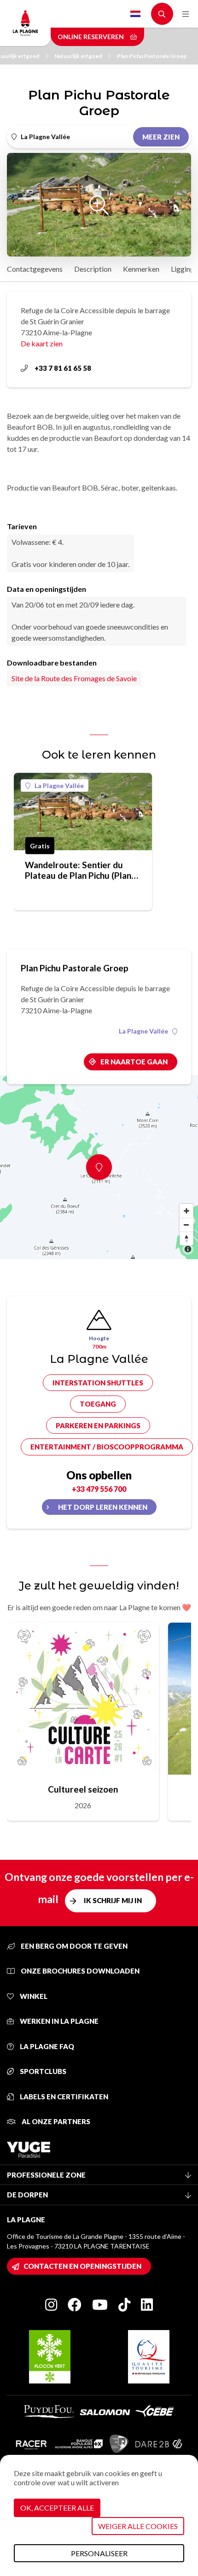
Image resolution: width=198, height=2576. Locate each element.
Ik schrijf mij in (113, 1900)
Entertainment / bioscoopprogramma (107, 1447)
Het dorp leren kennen (103, 1507)
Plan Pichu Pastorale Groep (152, 56)
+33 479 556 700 (99, 1489)
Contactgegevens (35, 269)
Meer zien (161, 137)
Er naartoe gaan (134, 1062)
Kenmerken (141, 269)
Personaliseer (99, 2553)
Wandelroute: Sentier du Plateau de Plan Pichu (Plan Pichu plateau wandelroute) (79, 870)
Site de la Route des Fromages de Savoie (74, 678)
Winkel (33, 1996)
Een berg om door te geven (73, 1946)
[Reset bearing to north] (186, 1238)
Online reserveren (91, 37)
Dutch (135, 14)
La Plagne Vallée (59, 786)
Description (93, 269)
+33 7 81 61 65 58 (63, 368)
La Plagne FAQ (46, 2046)
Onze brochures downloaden (79, 1971)
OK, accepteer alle (57, 2508)
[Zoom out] (186, 1225)
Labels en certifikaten (63, 2097)
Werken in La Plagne (58, 2021)
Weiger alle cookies (138, 2526)
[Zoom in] (186, 1211)
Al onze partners (55, 2121)
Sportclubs (42, 2071)
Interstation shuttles (98, 1383)
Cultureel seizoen (83, 1789)
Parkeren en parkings (98, 1425)
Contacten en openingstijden (82, 2266)
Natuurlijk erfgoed (78, 56)
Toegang (98, 1404)
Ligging (183, 269)
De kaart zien (42, 343)
